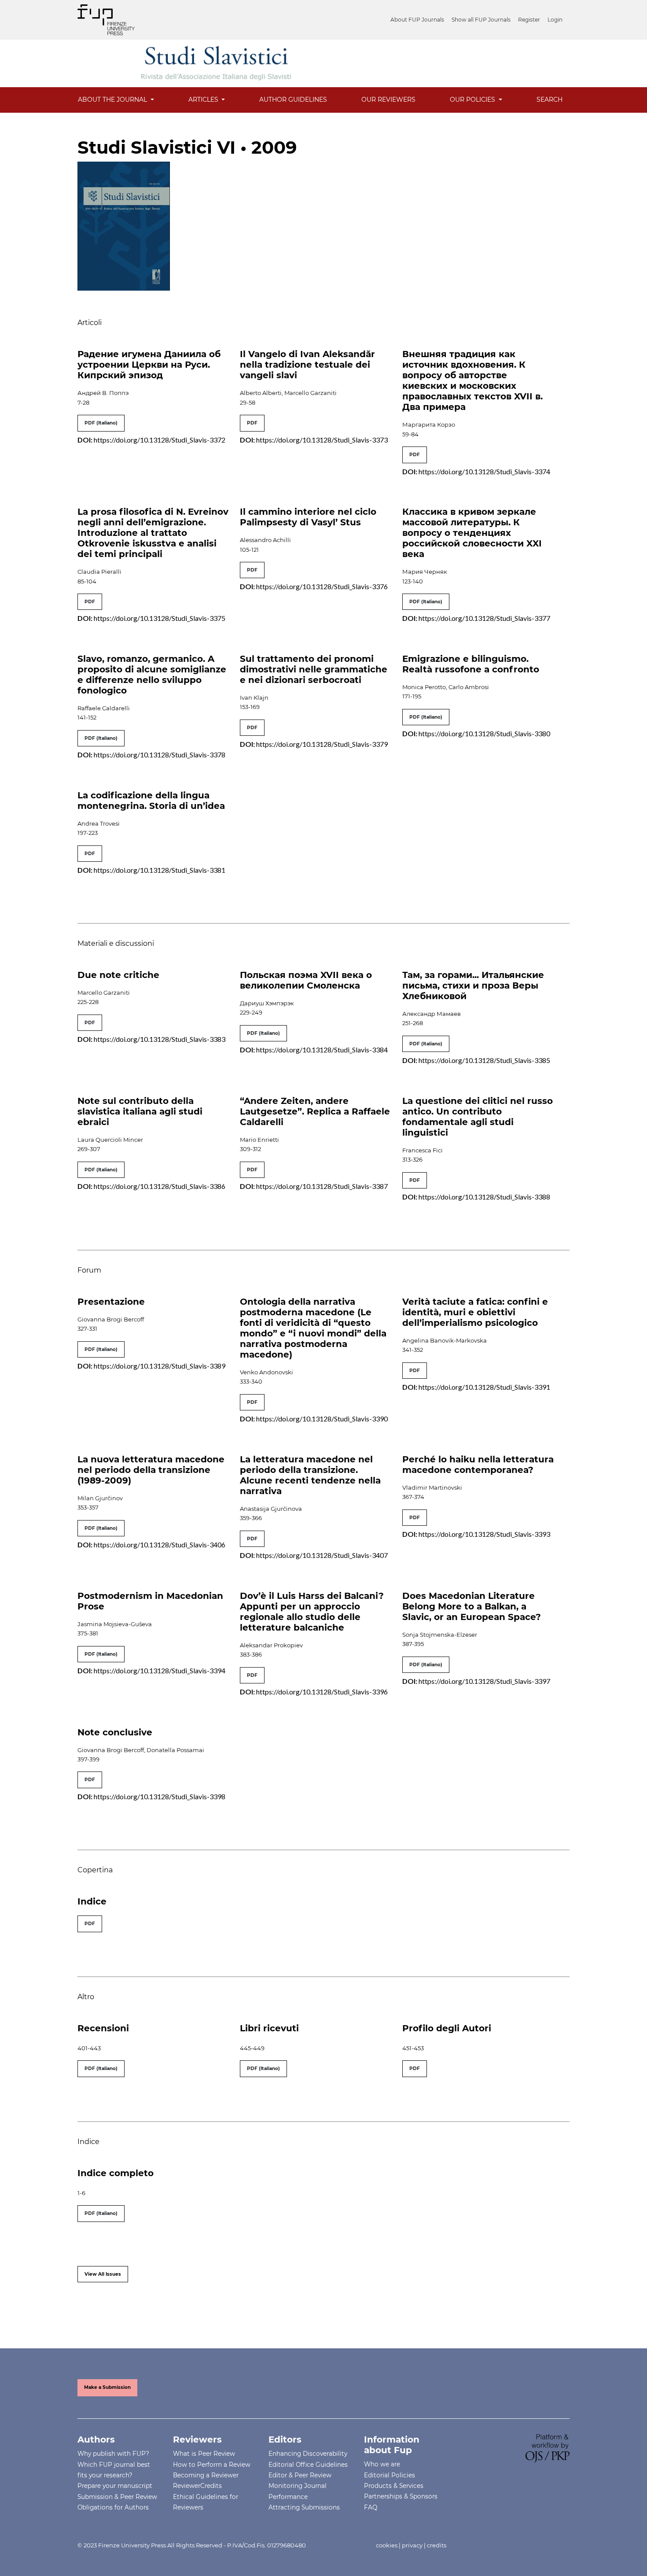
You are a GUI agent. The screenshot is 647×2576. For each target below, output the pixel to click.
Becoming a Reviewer (206, 2475)
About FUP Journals (417, 20)
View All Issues (103, 2274)
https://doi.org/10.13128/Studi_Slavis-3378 (160, 755)
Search (550, 100)
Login (555, 20)
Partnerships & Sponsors (401, 2496)
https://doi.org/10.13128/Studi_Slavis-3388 (484, 1197)
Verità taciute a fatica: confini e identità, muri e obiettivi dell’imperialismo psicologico (475, 1312)
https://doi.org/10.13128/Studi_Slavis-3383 (160, 1039)
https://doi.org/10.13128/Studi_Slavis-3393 (484, 1534)
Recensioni (103, 2028)
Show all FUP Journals (481, 20)
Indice (92, 1901)
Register (529, 20)
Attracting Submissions (304, 2507)
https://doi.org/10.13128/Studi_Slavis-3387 (322, 1186)
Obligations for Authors (113, 2507)
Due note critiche (118, 975)
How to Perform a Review (212, 2465)
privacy (412, 2545)
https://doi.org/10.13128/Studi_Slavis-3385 (484, 1060)
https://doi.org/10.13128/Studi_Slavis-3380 (484, 733)
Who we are (382, 2464)
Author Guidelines (293, 100)
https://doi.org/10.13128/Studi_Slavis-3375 (160, 618)
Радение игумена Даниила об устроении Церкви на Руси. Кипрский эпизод (149, 365)
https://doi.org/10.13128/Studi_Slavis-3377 (484, 618)
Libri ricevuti (269, 2028)
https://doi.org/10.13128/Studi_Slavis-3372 (160, 440)
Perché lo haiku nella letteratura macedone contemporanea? (478, 1465)
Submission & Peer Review (117, 2497)
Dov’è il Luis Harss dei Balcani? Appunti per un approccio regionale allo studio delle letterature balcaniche (312, 1612)
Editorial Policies (390, 2475)
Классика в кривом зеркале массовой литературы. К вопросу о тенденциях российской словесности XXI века (472, 533)
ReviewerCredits (197, 2486)
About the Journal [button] (113, 100)
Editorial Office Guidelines (308, 2465)
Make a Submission (107, 2387)
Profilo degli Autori (447, 2028)
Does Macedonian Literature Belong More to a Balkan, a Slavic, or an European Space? (472, 1606)
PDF (252, 423)
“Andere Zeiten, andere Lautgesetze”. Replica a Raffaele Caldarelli (315, 1111)
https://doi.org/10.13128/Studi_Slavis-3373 (322, 440)
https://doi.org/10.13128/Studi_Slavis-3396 (322, 1692)
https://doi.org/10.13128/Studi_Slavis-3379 (322, 744)
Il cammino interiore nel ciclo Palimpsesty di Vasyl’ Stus (308, 517)
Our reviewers (388, 100)
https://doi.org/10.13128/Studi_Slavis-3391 (484, 1387)
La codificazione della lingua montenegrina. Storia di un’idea (151, 801)
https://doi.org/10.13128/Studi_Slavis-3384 (322, 1050)
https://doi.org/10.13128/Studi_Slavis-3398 (160, 1796)
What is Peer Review (204, 2454)
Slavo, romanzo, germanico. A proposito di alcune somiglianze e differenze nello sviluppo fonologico (152, 675)
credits (437, 2545)
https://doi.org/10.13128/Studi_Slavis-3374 (484, 471)
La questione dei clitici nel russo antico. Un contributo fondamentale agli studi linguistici (478, 1117)
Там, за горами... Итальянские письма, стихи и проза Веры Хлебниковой (473, 985)
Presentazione (111, 1302)
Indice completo (116, 2173)
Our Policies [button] (473, 100)
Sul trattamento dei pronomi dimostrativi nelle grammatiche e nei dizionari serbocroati (314, 669)
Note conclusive (115, 1732)
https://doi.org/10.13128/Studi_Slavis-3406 (160, 1544)
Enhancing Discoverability (308, 2454)
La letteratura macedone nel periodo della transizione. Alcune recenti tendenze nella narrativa (310, 1475)
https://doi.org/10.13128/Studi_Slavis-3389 (160, 1366)
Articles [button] (204, 100)
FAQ (371, 2507)
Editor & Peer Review (300, 2475)
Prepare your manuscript (115, 2486)
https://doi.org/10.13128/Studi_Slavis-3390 (322, 1419)
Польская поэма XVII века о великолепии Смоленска (306, 980)
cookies (387, 2545)
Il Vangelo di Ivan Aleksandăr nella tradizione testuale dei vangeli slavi (307, 365)
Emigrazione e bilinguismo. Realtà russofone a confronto (471, 664)
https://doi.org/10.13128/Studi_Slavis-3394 (160, 1670)
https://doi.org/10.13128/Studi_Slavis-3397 (484, 1681)
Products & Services (394, 2486)
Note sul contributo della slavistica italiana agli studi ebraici (140, 1111)
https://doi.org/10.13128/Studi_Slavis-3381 (160, 870)
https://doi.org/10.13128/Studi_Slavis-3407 (322, 1555)
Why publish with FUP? (113, 2454)
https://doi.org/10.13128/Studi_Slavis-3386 (160, 1186)
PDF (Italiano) (101, 423)
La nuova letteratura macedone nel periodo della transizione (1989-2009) (151, 1470)
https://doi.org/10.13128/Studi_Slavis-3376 (322, 586)
